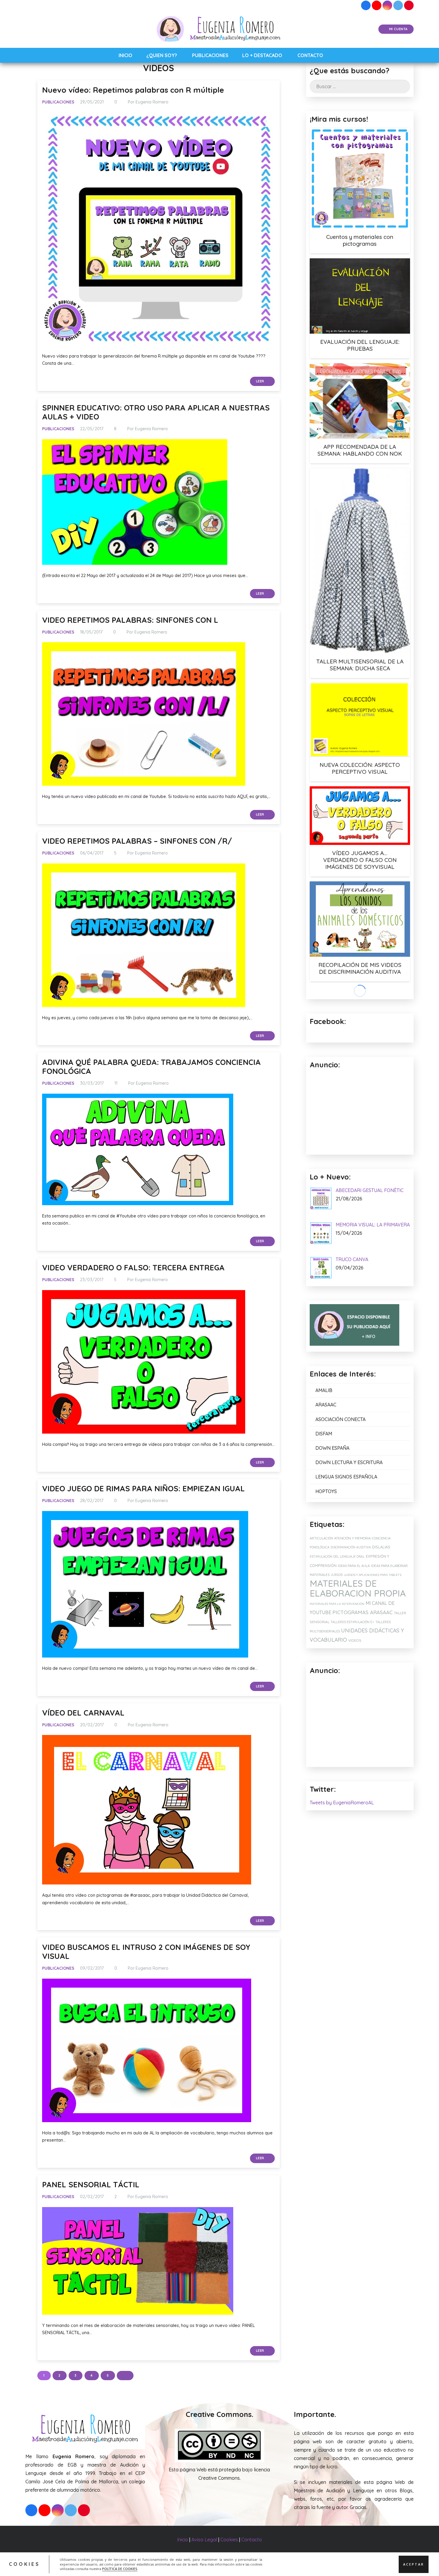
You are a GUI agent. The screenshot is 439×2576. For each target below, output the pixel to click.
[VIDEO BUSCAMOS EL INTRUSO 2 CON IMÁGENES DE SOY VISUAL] (147, 2050)
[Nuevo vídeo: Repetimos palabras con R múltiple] (158, 229)
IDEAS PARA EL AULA (354, 1689)
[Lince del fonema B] (360, 1037)
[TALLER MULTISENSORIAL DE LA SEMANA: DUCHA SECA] (360, 561)
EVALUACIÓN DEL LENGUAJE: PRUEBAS (360, 345)
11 (116, 1083)
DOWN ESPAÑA (332, 1571)
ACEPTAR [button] (414, 2564)
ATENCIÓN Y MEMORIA (352, 1661)
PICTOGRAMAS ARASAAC (363, 1735)
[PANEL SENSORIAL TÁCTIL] (138, 2261)
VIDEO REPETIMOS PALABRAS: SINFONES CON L (130, 620)
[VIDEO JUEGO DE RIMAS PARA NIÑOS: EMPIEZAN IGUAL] (145, 1584)
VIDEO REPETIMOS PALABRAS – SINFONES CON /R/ (137, 841)
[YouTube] (377, 5)
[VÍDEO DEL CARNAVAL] (147, 1810)
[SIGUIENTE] (125, 2376)
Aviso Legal (204, 2540)
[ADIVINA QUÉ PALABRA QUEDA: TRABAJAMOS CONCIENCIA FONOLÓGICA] (138, 1149)
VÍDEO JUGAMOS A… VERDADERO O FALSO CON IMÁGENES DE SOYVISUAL (360, 860)
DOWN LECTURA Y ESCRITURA (349, 1585)
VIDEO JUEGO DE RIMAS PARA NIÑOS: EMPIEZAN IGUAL (143, 1488)
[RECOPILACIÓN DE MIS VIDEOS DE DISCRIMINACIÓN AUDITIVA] (360, 919)
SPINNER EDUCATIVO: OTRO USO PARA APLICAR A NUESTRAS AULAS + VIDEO (156, 412)
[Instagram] (387, 5)
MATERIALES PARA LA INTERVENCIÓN (337, 1727)
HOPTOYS (326, 1614)
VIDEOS (355, 1764)
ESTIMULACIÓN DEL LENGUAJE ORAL (337, 1680)
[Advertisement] (360, 1845)
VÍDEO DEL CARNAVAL (83, 1713)
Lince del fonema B (360, 1095)
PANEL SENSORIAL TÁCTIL (91, 2184)
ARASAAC (326, 1528)
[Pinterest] (409, 5)
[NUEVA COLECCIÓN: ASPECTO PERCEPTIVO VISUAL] (360, 720)
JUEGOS (337, 1698)
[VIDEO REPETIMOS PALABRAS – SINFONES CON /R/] (144, 935)
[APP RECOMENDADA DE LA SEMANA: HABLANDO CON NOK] (360, 401)
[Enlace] (220, 29)
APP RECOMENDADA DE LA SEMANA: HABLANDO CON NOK (360, 450)
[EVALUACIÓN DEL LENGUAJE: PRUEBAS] (360, 296)
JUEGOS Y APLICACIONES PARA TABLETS (373, 1698)
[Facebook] (366, 5)
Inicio (183, 2540)
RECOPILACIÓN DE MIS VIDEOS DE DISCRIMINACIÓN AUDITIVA (360, 968)
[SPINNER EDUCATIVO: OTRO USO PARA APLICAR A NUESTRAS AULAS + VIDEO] (135, 502)
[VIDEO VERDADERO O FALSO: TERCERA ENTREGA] (144, 1362)
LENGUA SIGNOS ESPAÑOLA (346, 1600)
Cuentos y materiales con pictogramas (360, 240)
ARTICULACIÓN (321, 1661)
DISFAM (324, 1557)
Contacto (252, 2540)
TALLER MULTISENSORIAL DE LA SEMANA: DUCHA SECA (360, 665)
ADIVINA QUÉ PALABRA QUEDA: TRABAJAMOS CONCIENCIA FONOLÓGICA (151, 1067)
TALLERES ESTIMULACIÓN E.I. (352, 1745)
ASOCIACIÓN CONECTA (340, 1542)
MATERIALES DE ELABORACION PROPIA (358, 1712)
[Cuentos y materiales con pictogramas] (360, 178)
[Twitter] (398, 5)
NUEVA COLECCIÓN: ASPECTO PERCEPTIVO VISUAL (360, 768)
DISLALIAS (381, 1670)
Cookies (229, 2540)
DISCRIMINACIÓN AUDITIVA (351, 1671)
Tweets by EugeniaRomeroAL (342, 1926)
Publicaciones (58, 102)
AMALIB (324, 1514)
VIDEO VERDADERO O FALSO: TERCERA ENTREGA (133, 1267)
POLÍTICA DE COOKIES (120, 2569)
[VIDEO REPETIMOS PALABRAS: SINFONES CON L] (144, 714)
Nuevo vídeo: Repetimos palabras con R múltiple (133, 90)
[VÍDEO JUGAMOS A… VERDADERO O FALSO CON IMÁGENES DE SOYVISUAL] (360, 816)
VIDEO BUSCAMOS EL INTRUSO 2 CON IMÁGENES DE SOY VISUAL (146, 1952)
